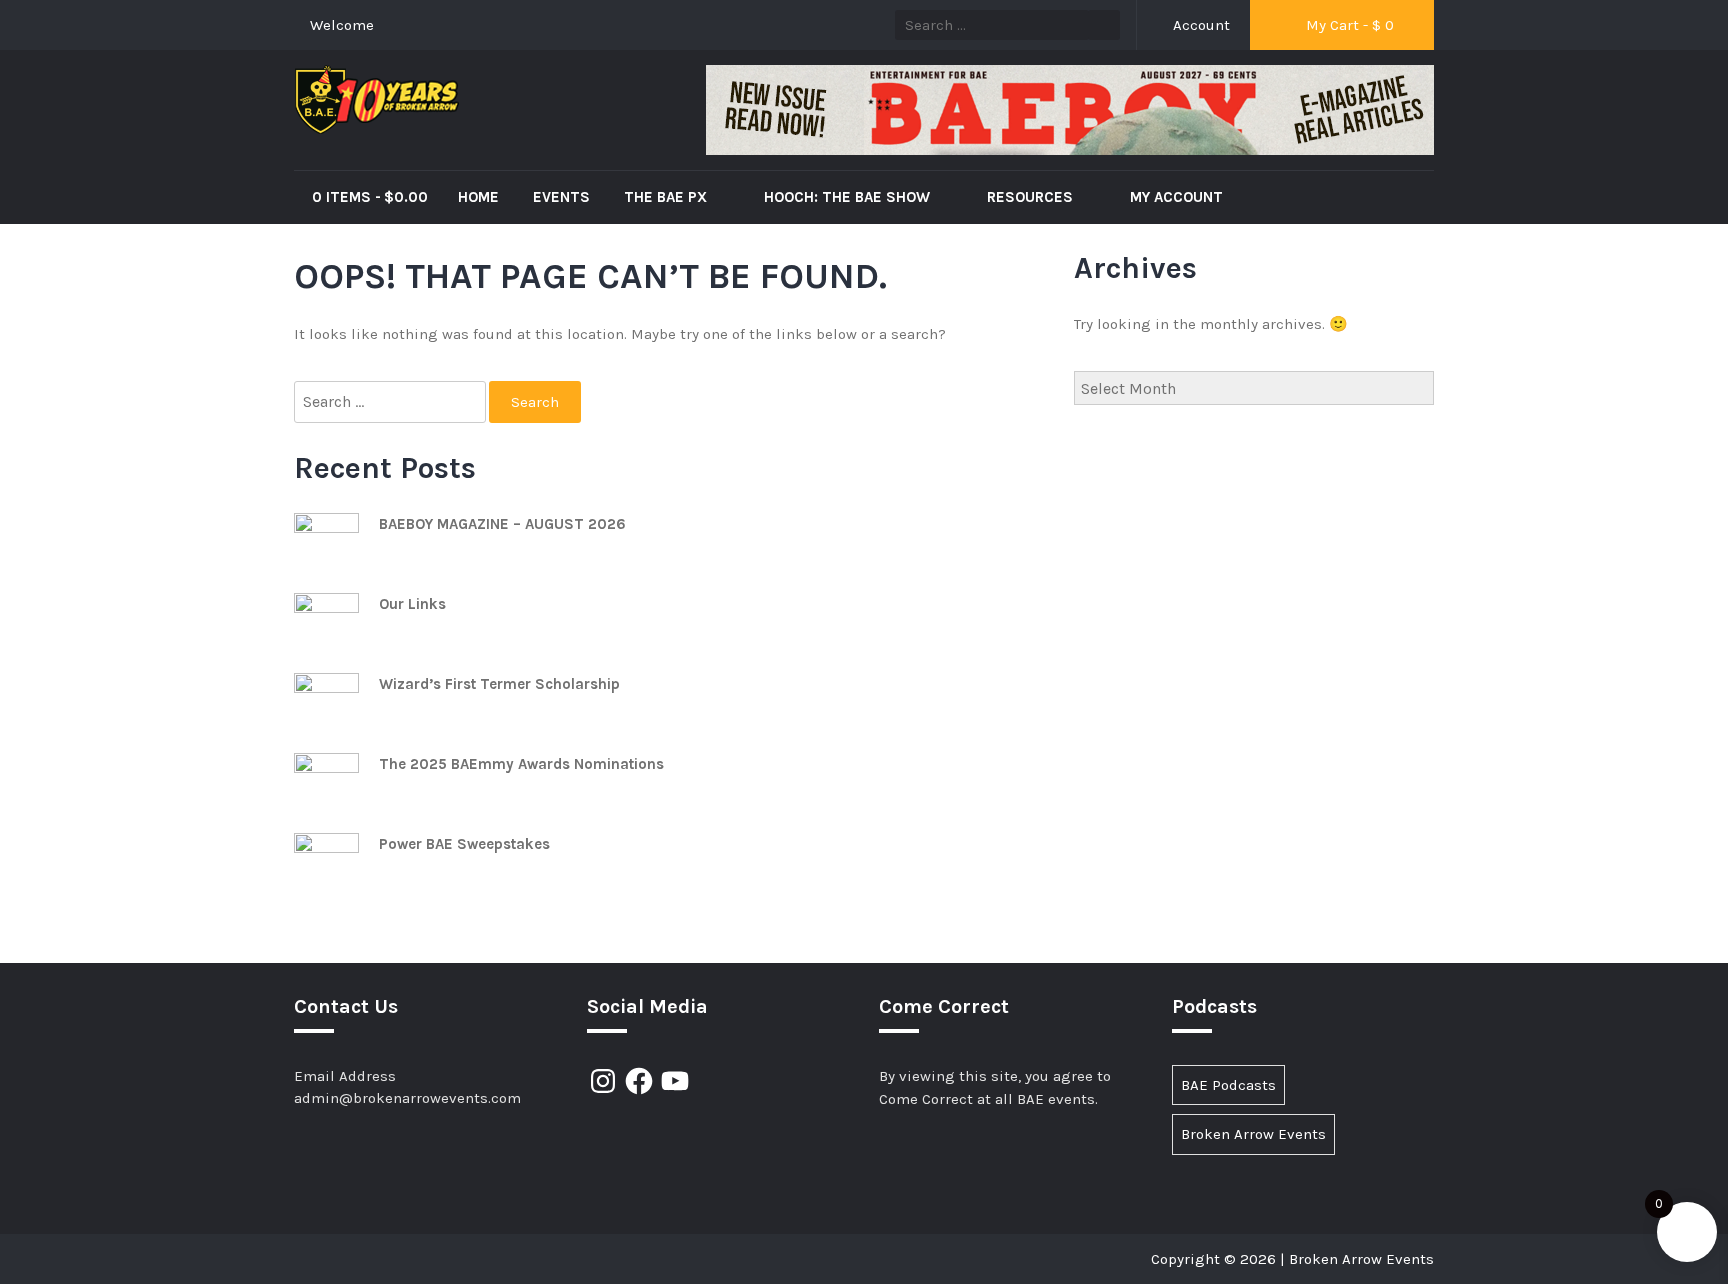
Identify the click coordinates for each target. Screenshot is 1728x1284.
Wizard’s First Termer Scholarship (499, 684)
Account (1199, 25)
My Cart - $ (1348, 25)
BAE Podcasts (1228, 1085)
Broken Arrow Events (1253, 1134)
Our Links (412, 604)
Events (561, 197)
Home (478, 197)
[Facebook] (639, 1081)
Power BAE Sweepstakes (464, 844)
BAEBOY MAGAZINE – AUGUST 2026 (502, 524)
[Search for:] (391, 402)
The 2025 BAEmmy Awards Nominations (521, 764)
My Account (1176, 197)
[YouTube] (675, 1081)
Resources (1032, 197)
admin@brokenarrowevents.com (407, 1098)
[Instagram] (603, 1081)
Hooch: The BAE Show (849, 197)
